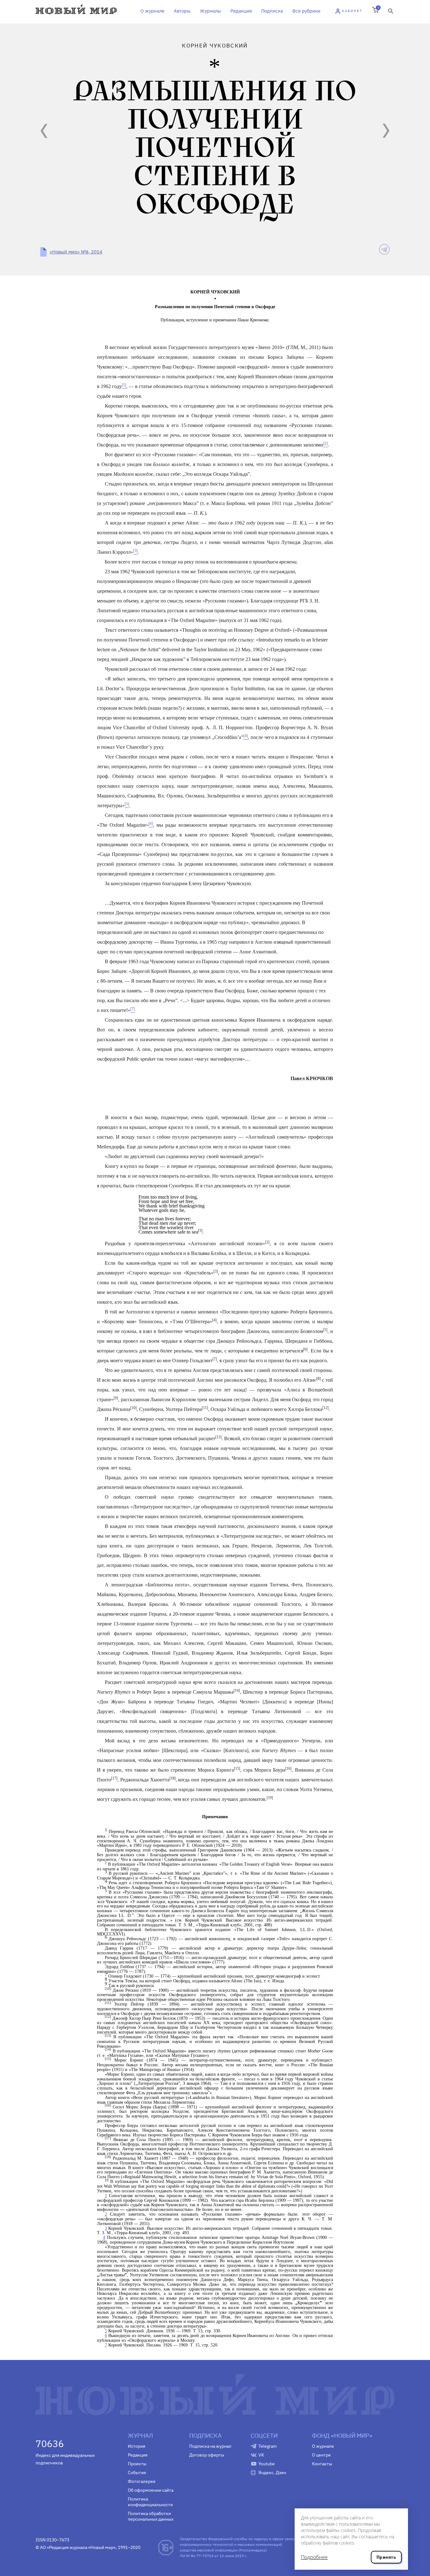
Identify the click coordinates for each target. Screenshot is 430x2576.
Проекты (137, 2464)
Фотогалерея (141, 2481)
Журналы (210, 11)
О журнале (152, 11)
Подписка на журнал (210, 2446)
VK (261, 2455)
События (137, 2473)
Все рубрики (306, 11)
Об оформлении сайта (151, 2490)
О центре (321, 2455)
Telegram (268, 2446)
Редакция (241, 11)
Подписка (272, 11)
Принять (386, 2557)
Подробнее (314, 2557)
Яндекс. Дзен (272, 2473)
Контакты (322, 2464)
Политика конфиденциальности (150, 2502)
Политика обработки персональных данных (151, 2516)
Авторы (182, 11)
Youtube (267, 2464)
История (136, 2446)
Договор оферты (207, 2455)
